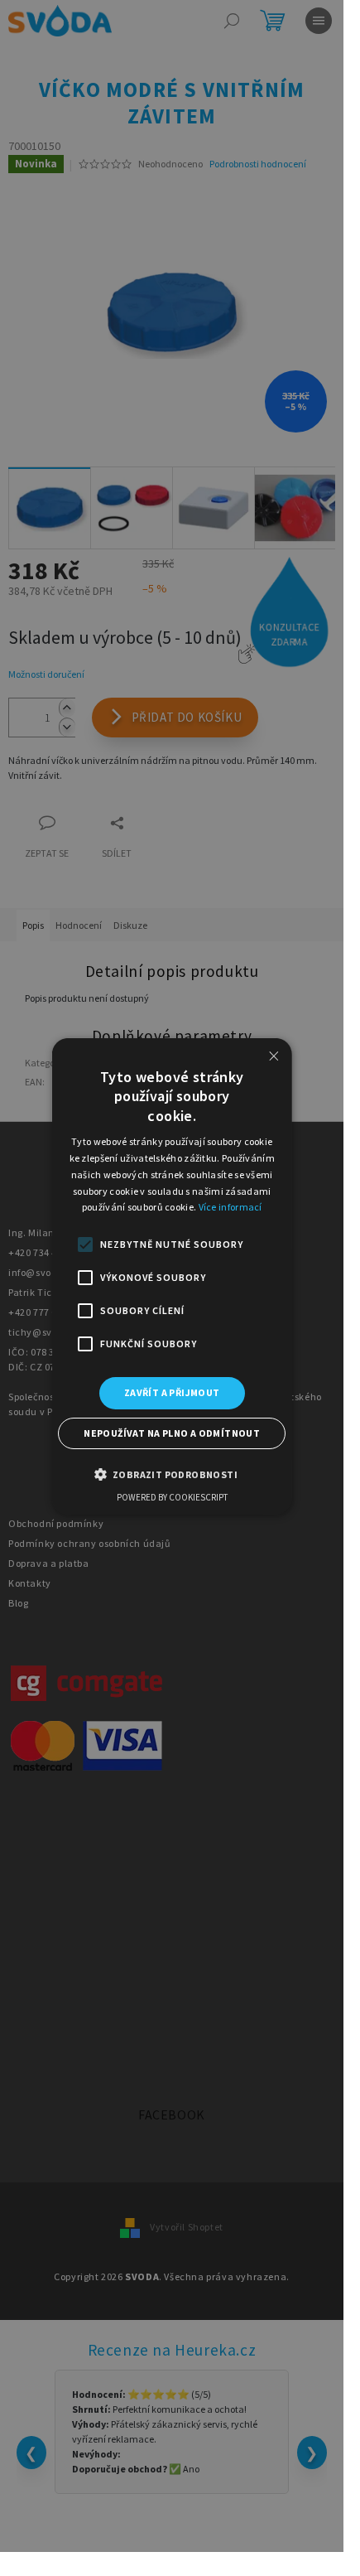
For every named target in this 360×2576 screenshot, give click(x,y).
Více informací (230, 1207)
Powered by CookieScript (172, 1496)
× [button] (273, 1056)
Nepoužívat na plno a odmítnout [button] (172, 1432)
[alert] (172, 1276)
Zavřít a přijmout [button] (172, 1392)
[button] (171, 1473)
